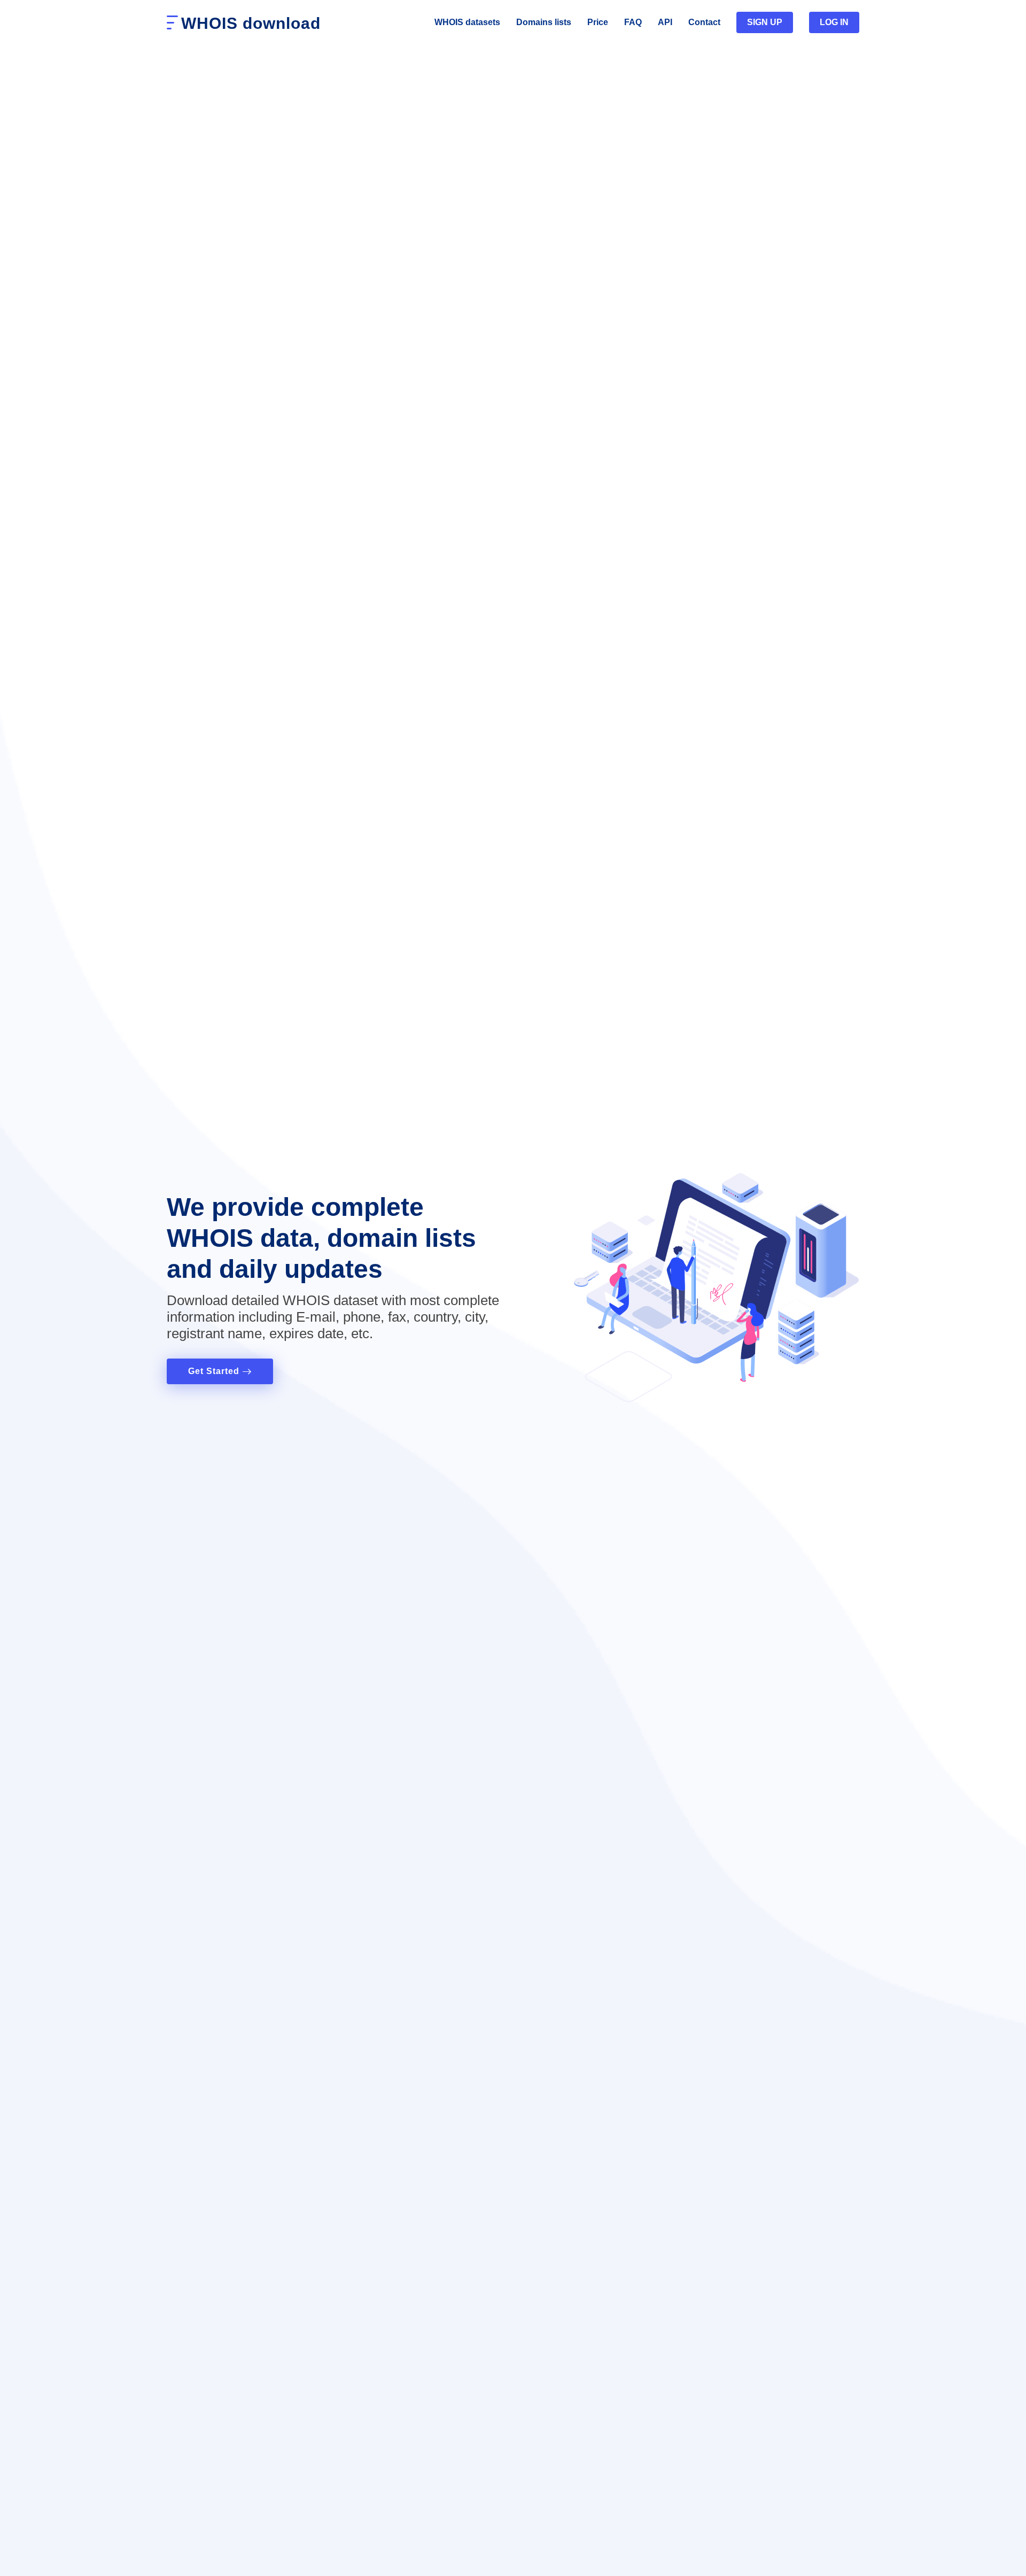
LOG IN (834, 22)
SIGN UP (765, 22)
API (665, 22)
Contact (704, 22)
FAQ (633, 22)
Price (598, 22)
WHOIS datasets (467, 22)
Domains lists (544, 22)
